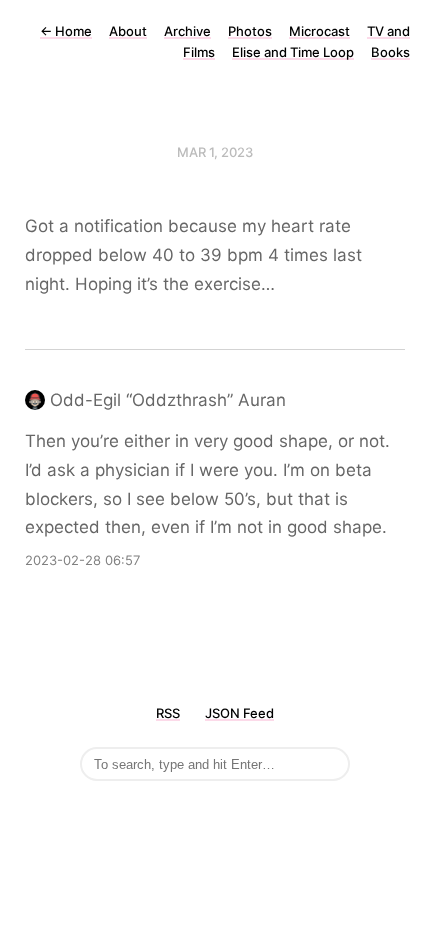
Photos (250, 31)
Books (390, 52)
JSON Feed (239, 713)
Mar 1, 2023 (215, 152)
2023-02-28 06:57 (82, 560)
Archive (187, 31)
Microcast (319, 31)
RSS (168, 713)
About (128, 31)
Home (66, 31)
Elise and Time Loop (293, 52)
